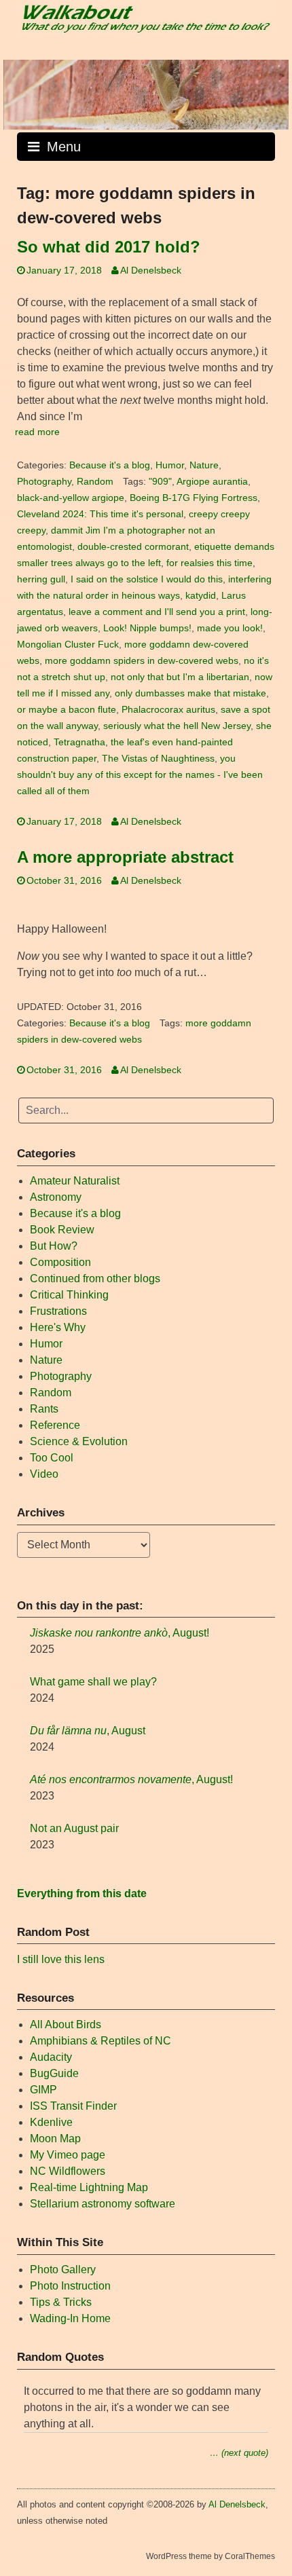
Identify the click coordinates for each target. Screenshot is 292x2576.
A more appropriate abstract (125, 857)
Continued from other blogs (95, 1278)
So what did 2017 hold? (109, 247)
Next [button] (272, 92)
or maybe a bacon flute (67, 710)
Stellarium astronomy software (103, 2204)
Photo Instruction (70, 2286)
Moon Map (55, 2139)
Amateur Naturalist (75, 1181)
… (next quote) (239, 2453)
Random (95, 482)
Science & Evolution (79, 1441)
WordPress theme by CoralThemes (211, 2556)
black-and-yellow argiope (71, 498)
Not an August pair (74, 1828)
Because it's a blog (110, 465)
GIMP (43, 2090)
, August (88, 1731)
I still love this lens (61, 1959)
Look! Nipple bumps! (147, 628)
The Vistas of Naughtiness (158, 759)
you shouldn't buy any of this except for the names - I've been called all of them (140, 775)
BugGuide (54, 2073)
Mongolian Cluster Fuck (68, 645)
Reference (55, 1425)
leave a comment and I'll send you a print (157, 612)
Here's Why (58, 1327)
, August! (120, 1633)
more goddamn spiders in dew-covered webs (142, 661)
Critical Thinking (69, 1295)
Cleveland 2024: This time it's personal (100, 514)
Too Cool (52, 1458)
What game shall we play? (93, 1682)
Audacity (51, 2057)
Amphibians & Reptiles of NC (101, 2041)
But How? (54, 1246)
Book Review (62, 1230)
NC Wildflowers (68, 2171)
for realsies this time (209, 563)
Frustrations (58, 1311)
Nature (204, 465)
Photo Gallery (63, 2270)
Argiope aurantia (212, 482)
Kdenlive (51, 2122)
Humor (170, 465)
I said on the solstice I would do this (147, 579)
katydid (201, 596)
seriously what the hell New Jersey (177, 726)
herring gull (41, 579)
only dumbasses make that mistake (190, 693)
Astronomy (56, 1197)
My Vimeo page (68, 2155)
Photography (44, 482)
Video (44, 1474)
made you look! (230, 628)
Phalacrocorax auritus (168, 710)
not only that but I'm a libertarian (180, 677)
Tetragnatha (79, 742)
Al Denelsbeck (151, 270)
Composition (60, 1262)
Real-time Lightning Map (89, 2187)
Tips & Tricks (61, 2302)
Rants (44, 1409)
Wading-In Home (70, 2318)
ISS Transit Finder (73, 2106)
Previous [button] (20, 92)
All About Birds (66, 2024)
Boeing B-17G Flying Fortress (194, 498)
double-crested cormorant (133, 547)
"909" (160, 482)
